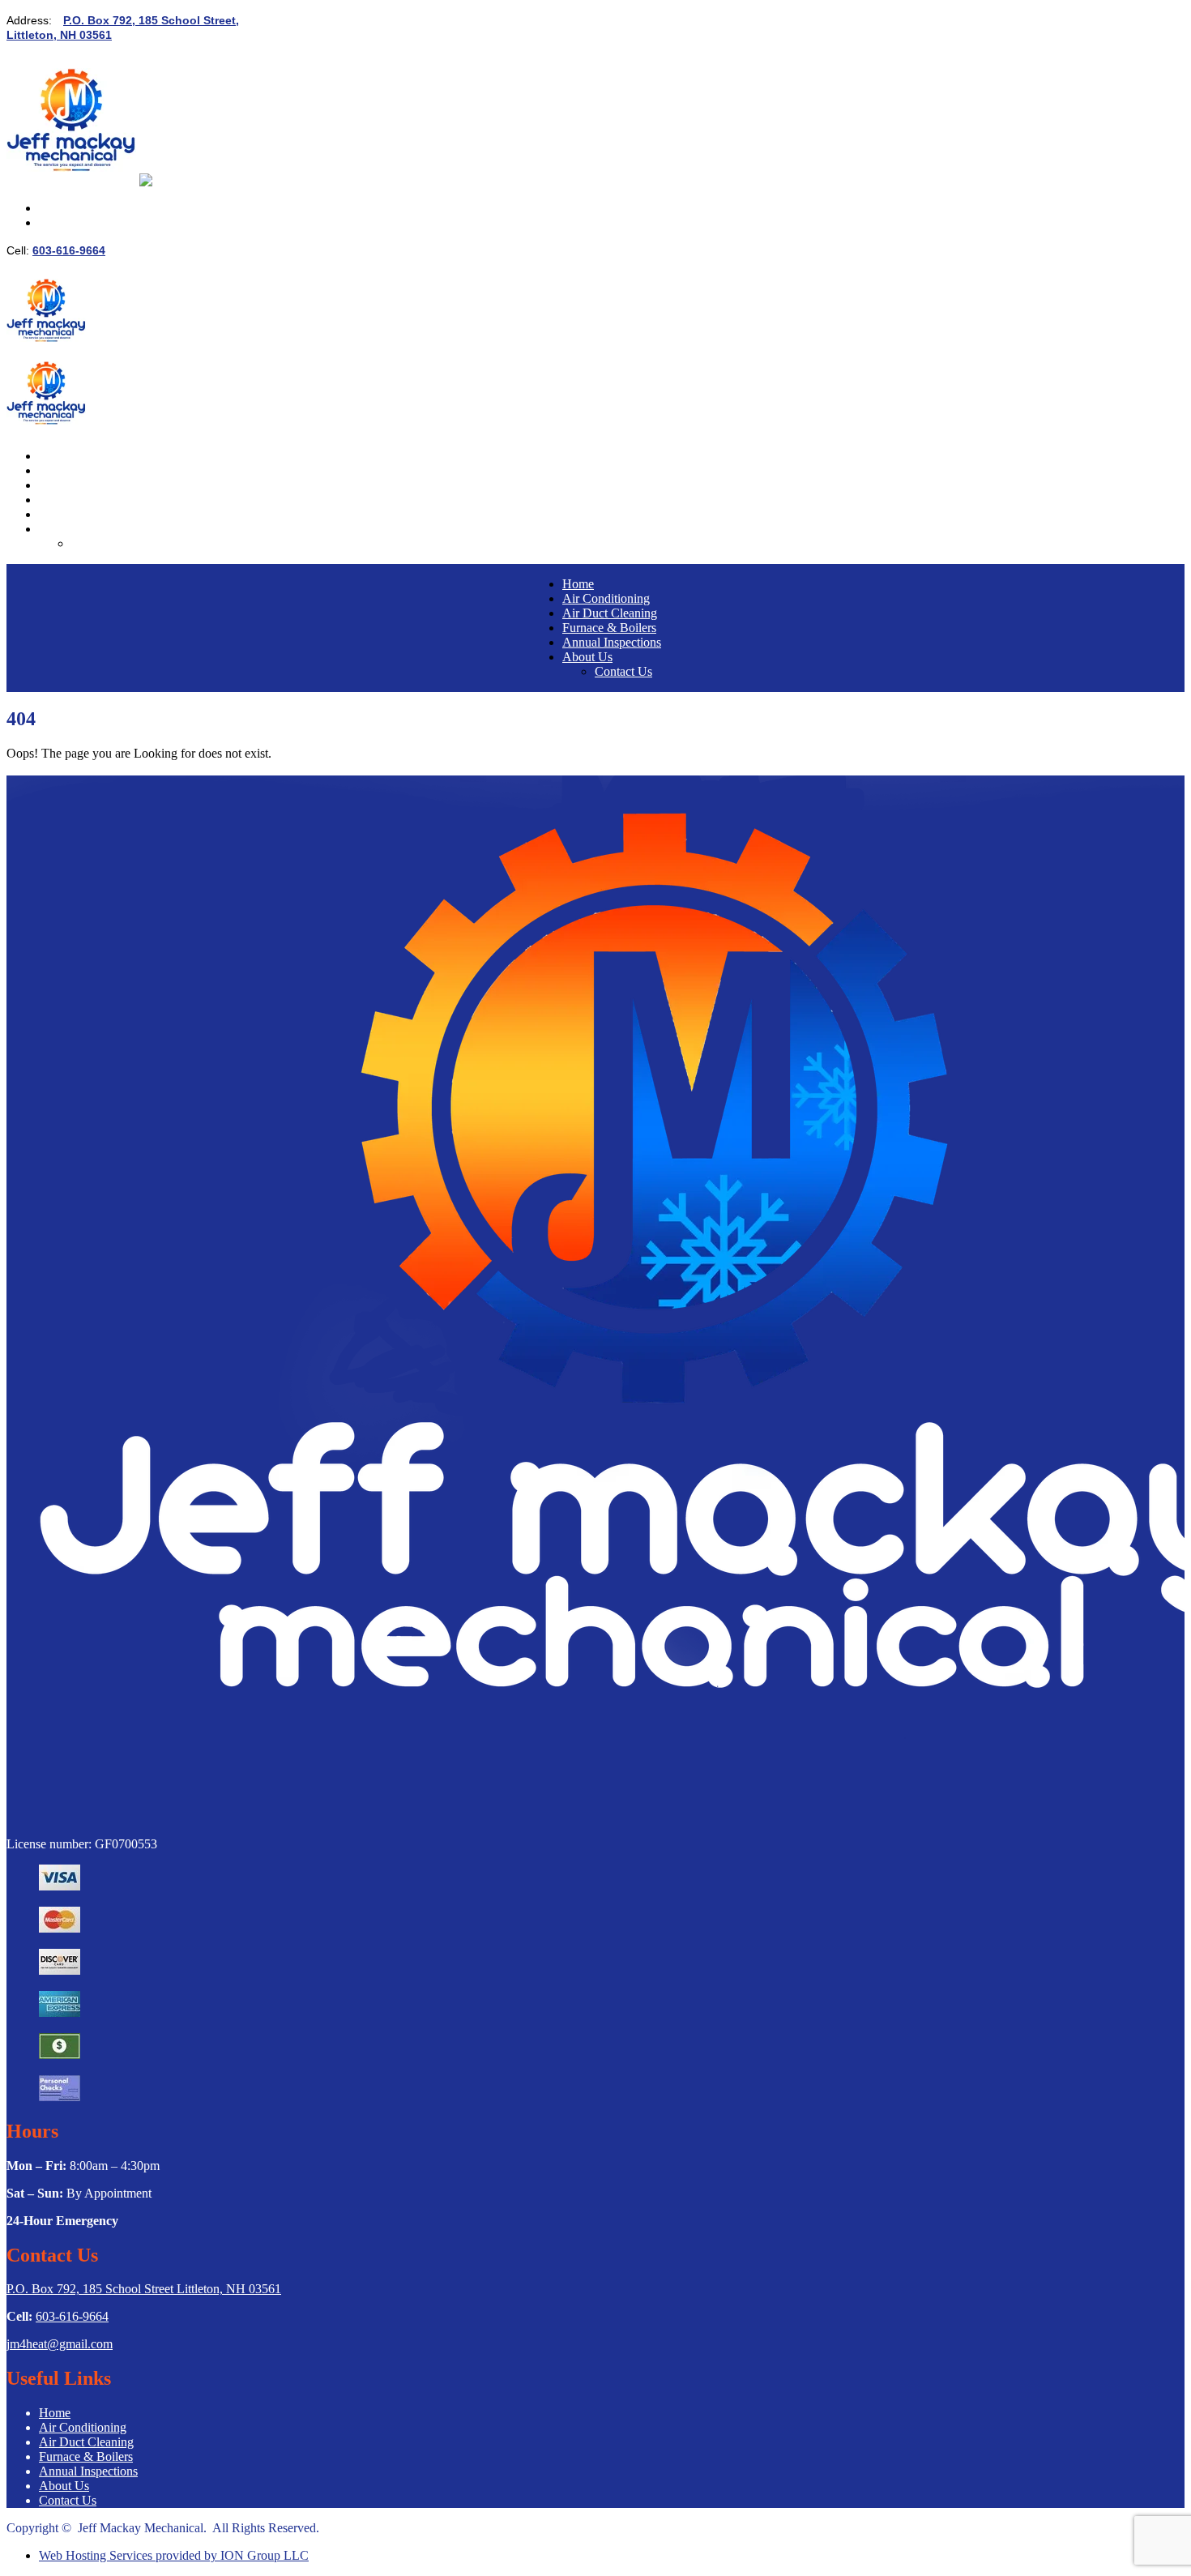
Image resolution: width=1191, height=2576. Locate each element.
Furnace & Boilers (86, 500)
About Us (64, 529)
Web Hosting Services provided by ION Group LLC (174, 2555)
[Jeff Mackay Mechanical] (73, 180)
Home (55, 456)
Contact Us (100, 543)
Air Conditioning (83, 470)
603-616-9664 (69, 250)
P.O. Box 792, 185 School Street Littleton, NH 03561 (144, 2289)
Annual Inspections (88, 514)
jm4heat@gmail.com (60, 2344)
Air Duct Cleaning (86, 485)
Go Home (32, 768)
